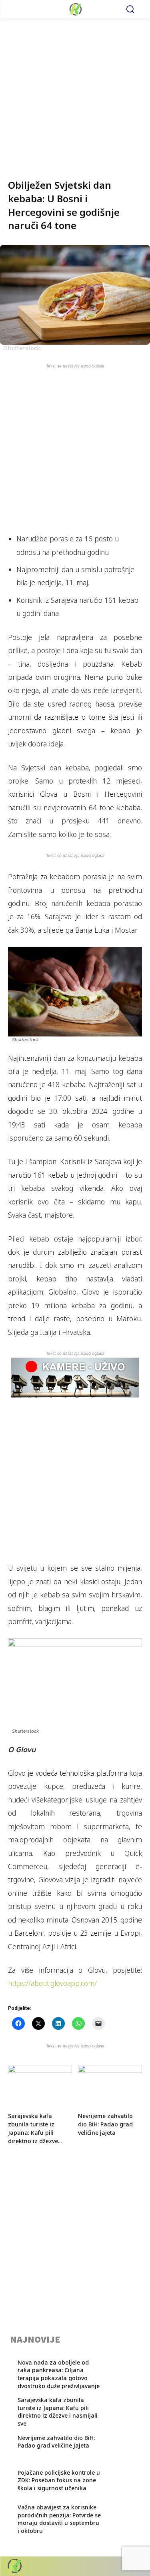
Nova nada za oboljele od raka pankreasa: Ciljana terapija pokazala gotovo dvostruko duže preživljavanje (59, 2374)
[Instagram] (107, 2566)
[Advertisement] (75, 93)
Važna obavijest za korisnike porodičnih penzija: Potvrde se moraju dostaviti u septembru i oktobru (59, 2519)
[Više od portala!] (75, 9)
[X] (121, 2566)
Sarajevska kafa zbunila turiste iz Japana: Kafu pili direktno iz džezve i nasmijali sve (58, 2412)
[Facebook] (93, 2566)
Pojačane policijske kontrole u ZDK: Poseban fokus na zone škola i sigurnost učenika (59, 2480)
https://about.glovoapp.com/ (52, 1983)
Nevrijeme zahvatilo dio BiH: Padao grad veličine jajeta (105, 2124)
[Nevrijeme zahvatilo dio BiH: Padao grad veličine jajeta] (110, 2087)
